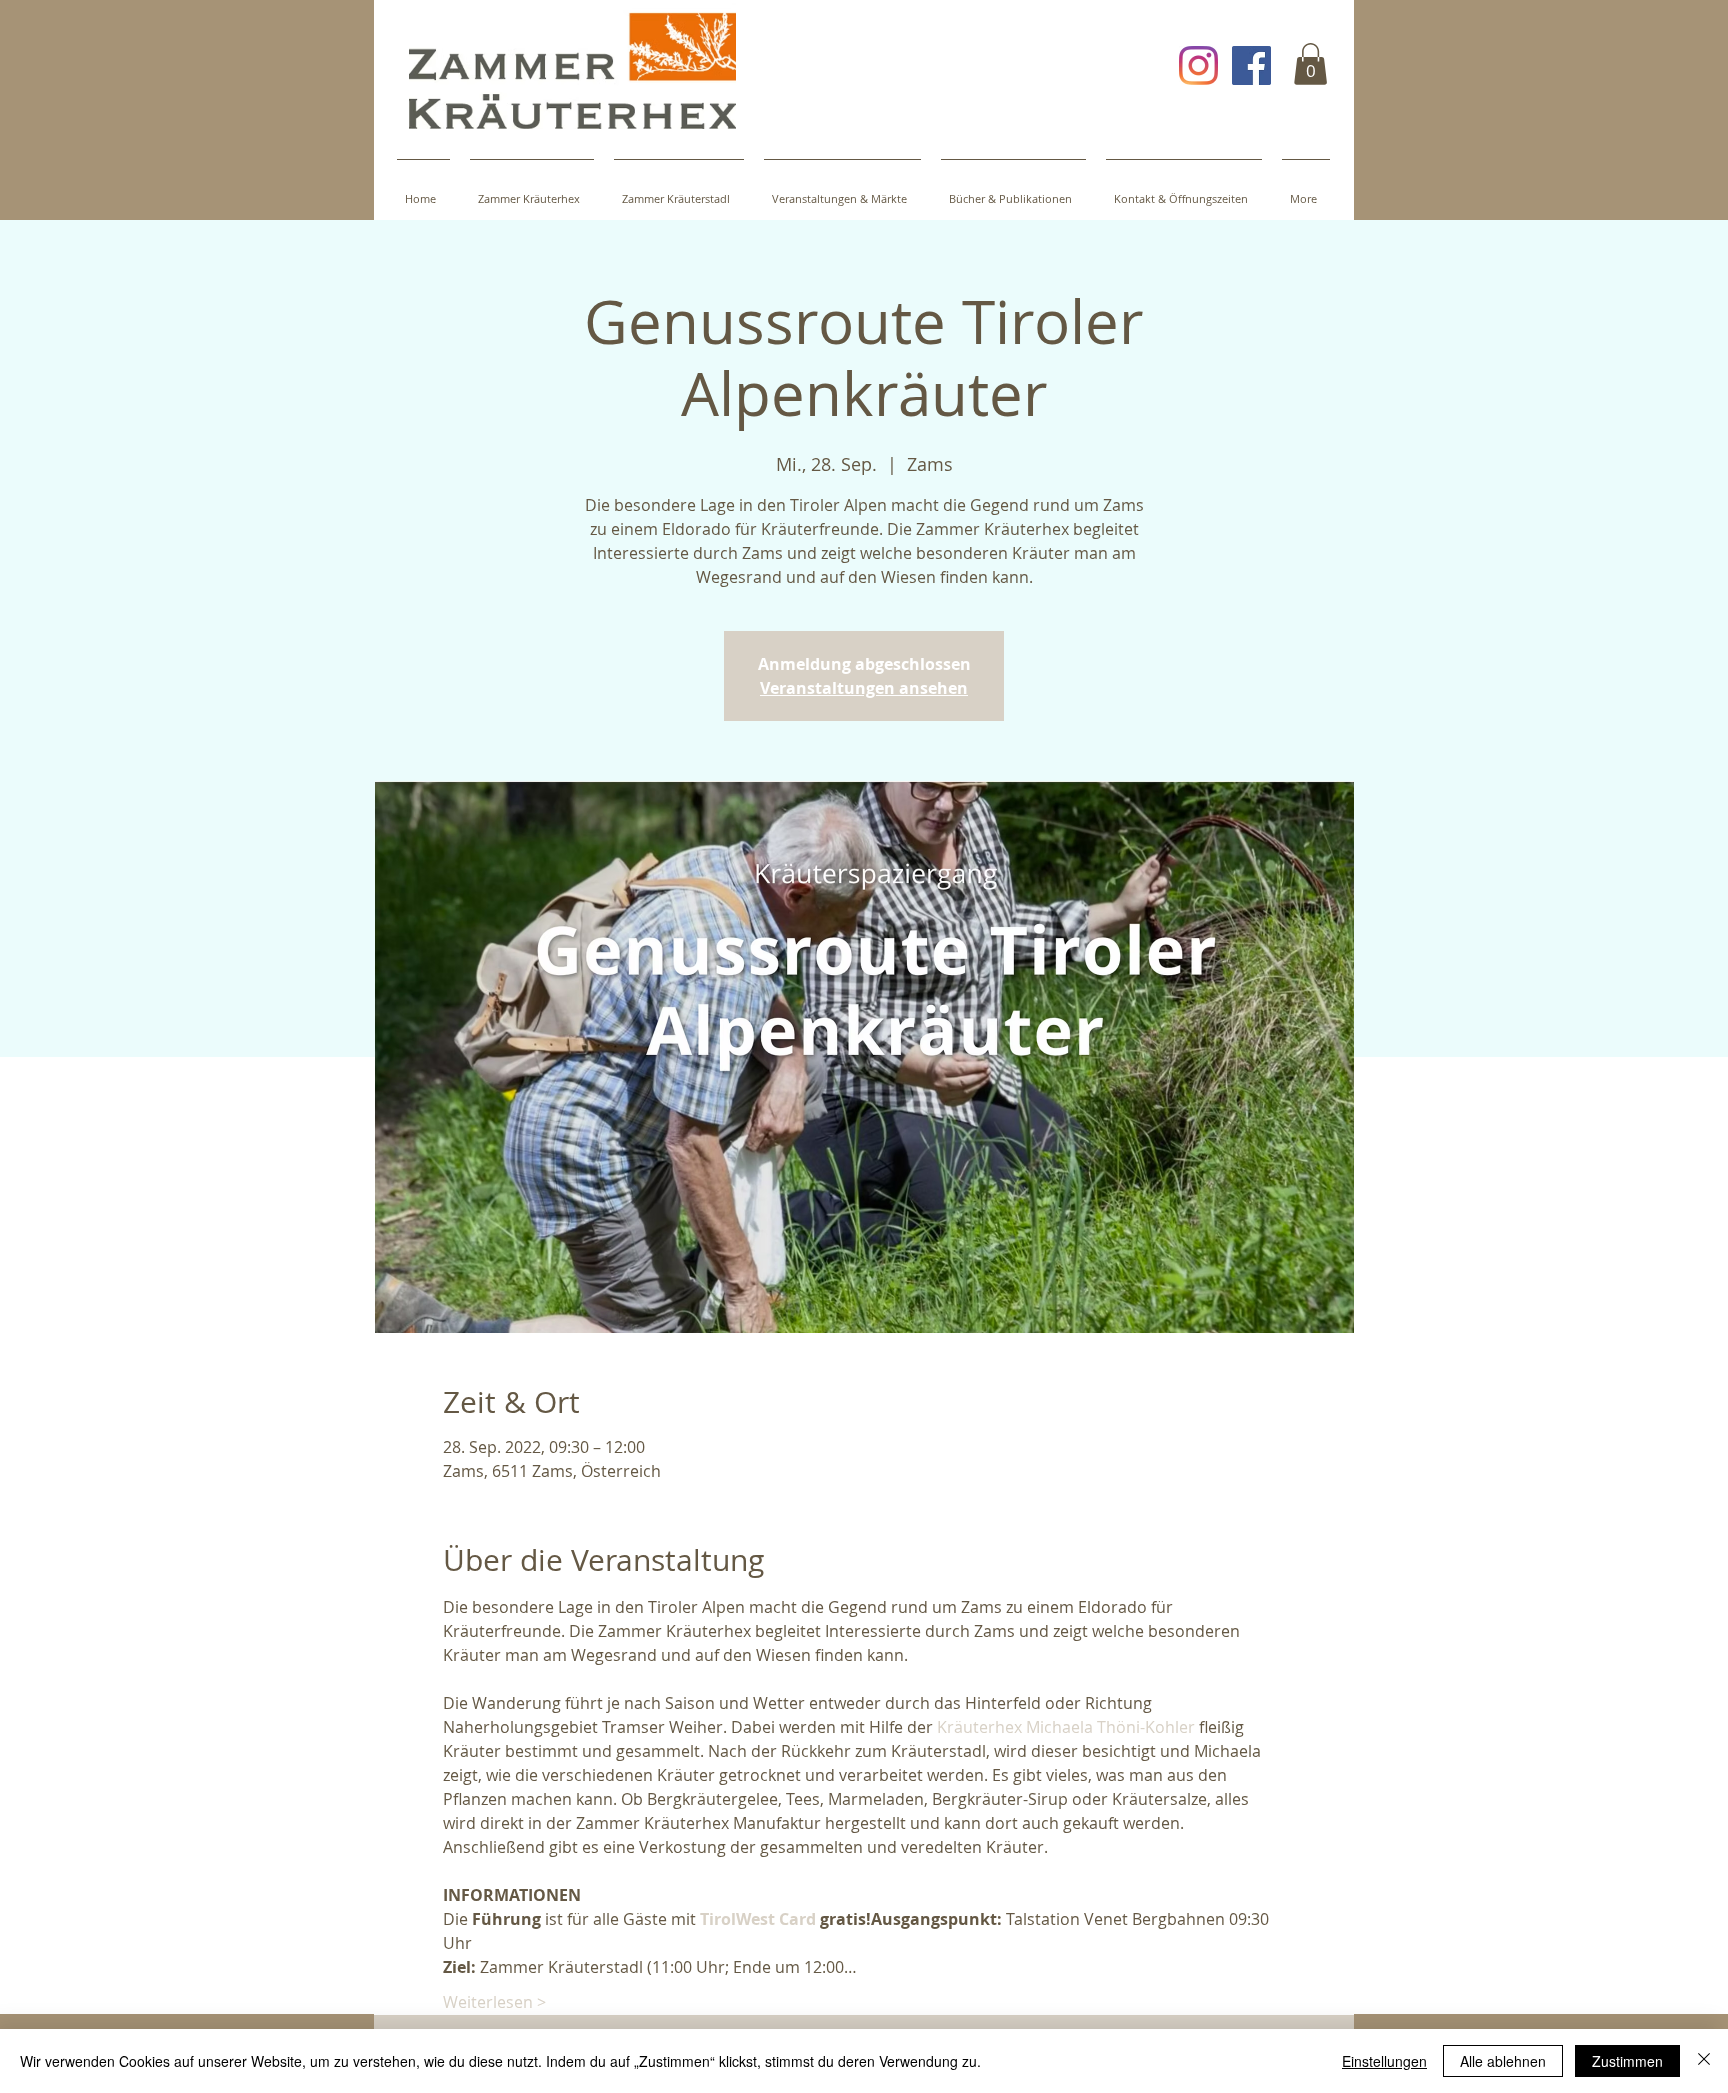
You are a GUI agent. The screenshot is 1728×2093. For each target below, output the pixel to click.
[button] (1310, 64)
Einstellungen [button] (1384, 2061)
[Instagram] (1198, 65)
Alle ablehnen (1503, 2061)
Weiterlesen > (494, 2002)
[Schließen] (1704, 2061)
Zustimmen (1627, 2061)
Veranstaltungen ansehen (864, 688)
